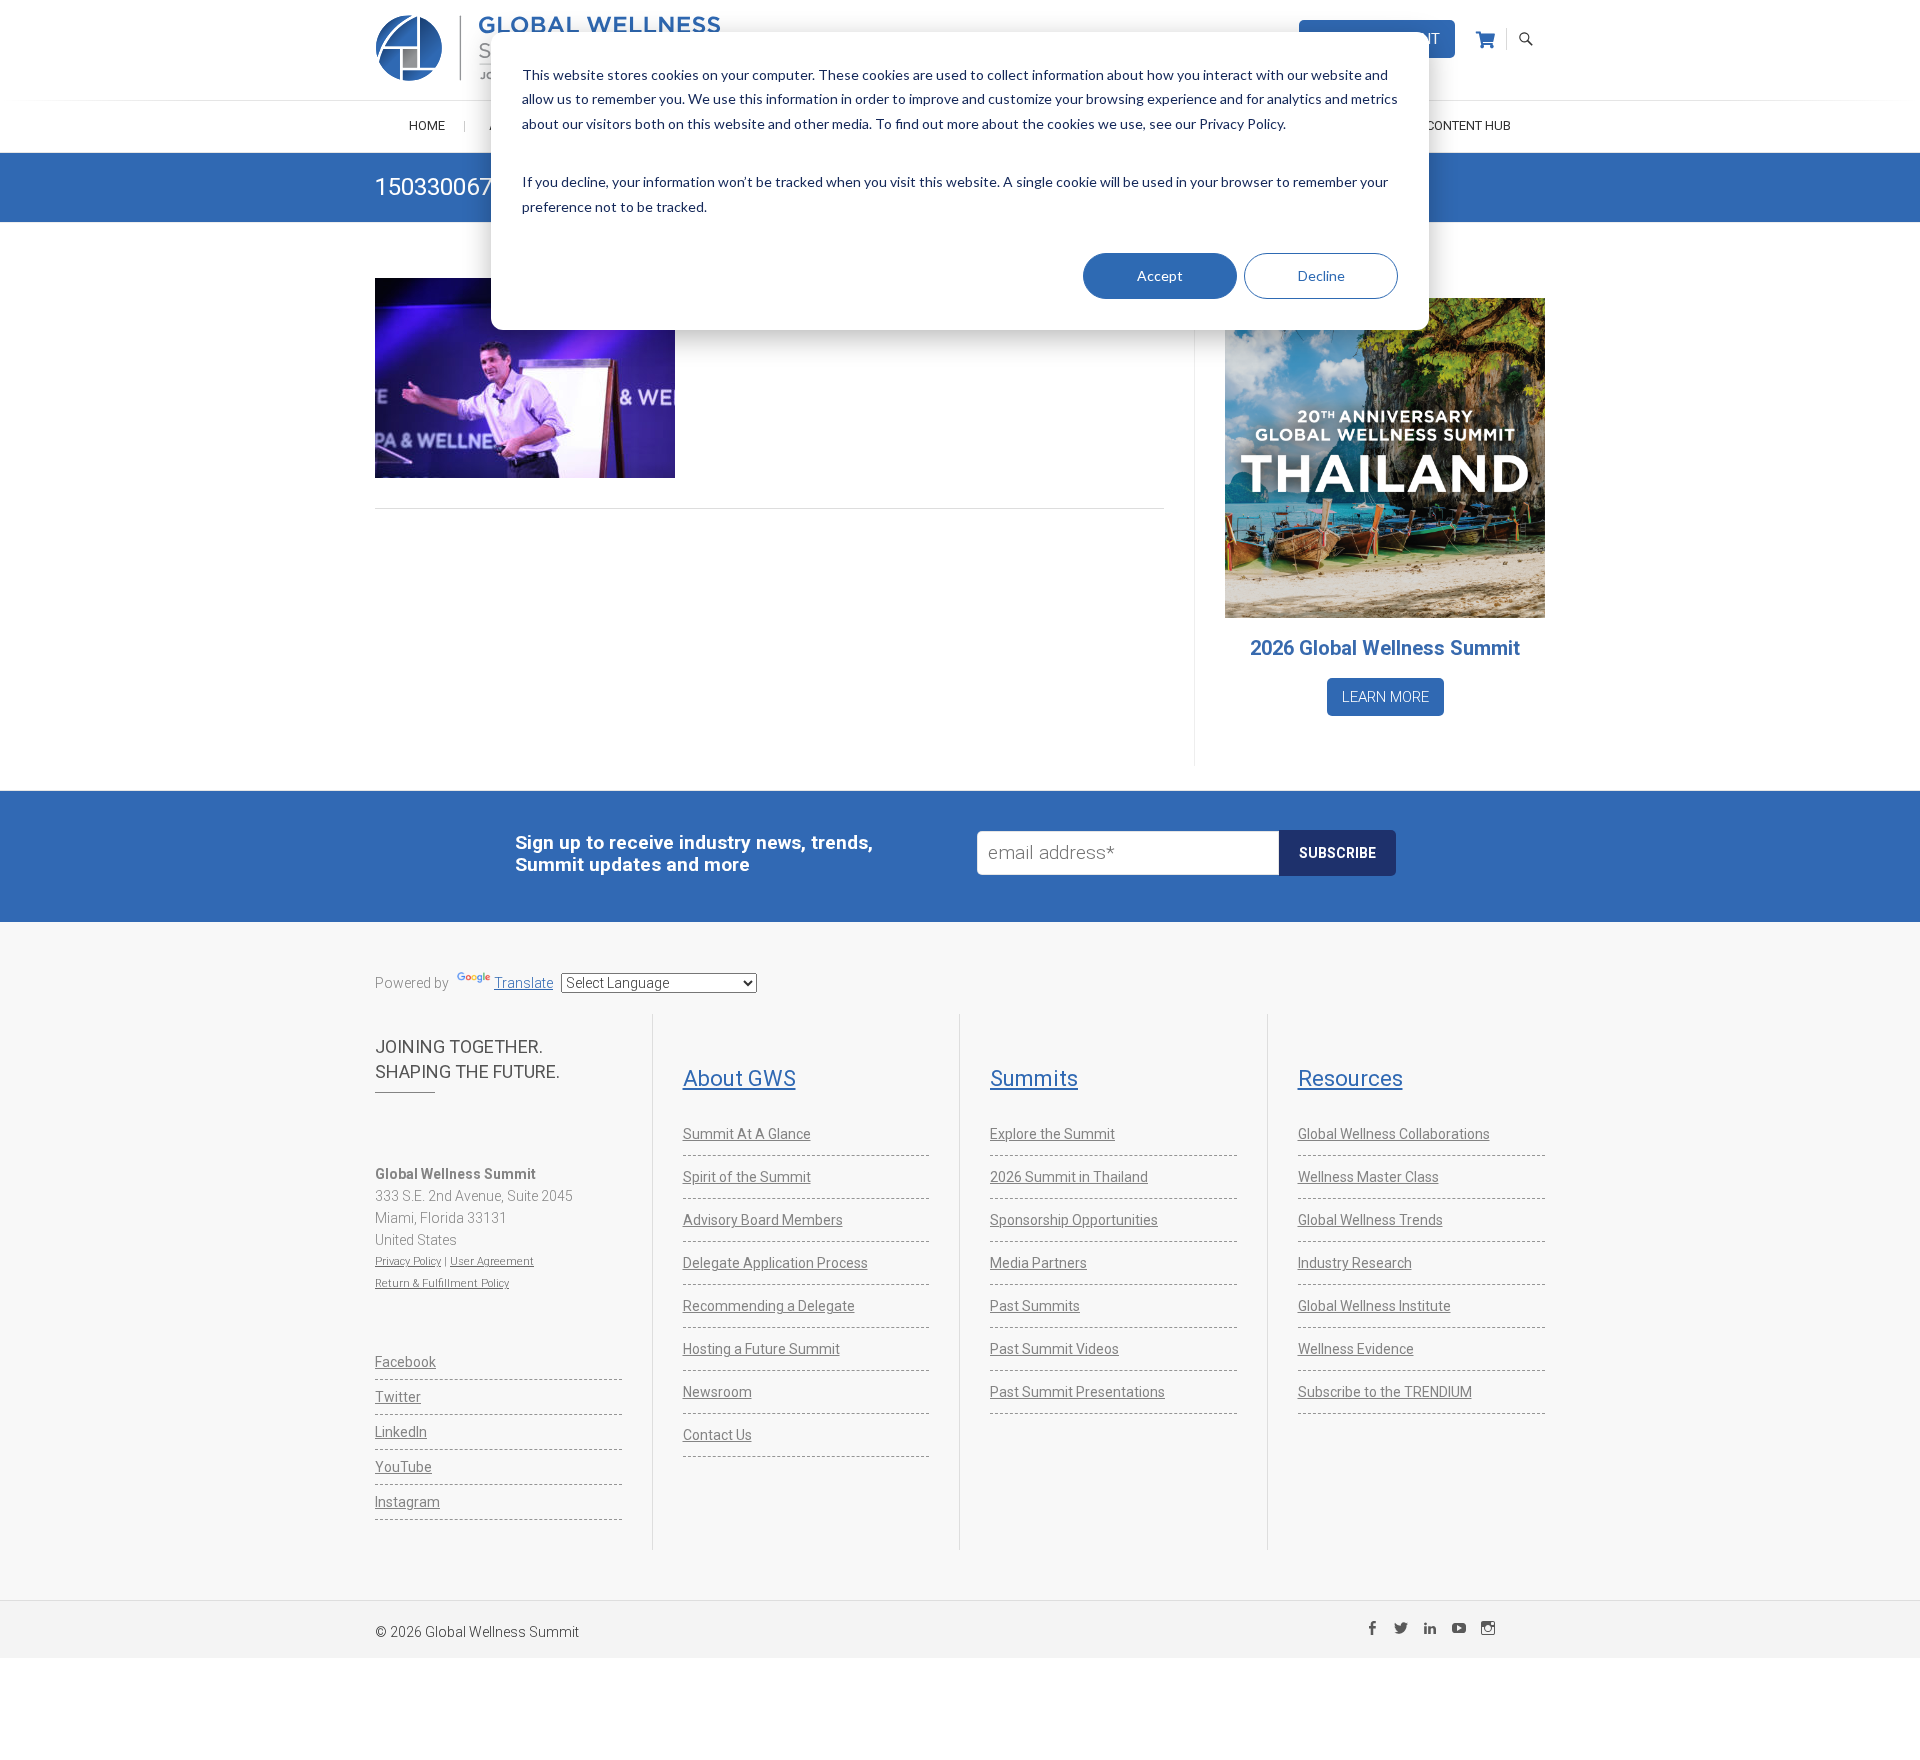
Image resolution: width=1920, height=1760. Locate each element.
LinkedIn (401, 1432)
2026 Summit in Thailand (1069, 1177)
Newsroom (717, 1392)
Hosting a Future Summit (761, 1349)
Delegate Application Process (775, 1263)
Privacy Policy (408, 1261)
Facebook (405, 1362)
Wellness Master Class (1368, 1177)
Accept (1160, 275)
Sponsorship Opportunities (1074, 1220)
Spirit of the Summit (747, 1177)
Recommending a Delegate (769, 1306)
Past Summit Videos (1054, 1349)
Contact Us (717, 1435)
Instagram (407, 1502)
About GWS (739, 1078)
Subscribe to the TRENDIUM (1385, 1392)
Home (427, 125)
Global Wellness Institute (1374, 1306)
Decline (1321, 275)
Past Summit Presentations (1077, 1392)
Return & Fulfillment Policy (442, 1283)
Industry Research (1355, 1263)
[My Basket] (1485, 40)
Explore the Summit (1052, 1134)
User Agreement (492, 1261)
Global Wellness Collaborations (1394, 1134)
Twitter (398, 1397)
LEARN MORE (1385, 697)
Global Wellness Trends (1370, 1220)
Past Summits (1035, 1306)
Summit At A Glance (747, 1134)
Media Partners (1038, 1263)
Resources (1350, 1078)
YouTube (403, 1467)
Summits (1034, 1078)
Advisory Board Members (763, 1220)
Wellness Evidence (1356, 1349)
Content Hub (1468, 125)
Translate (523, 983)
